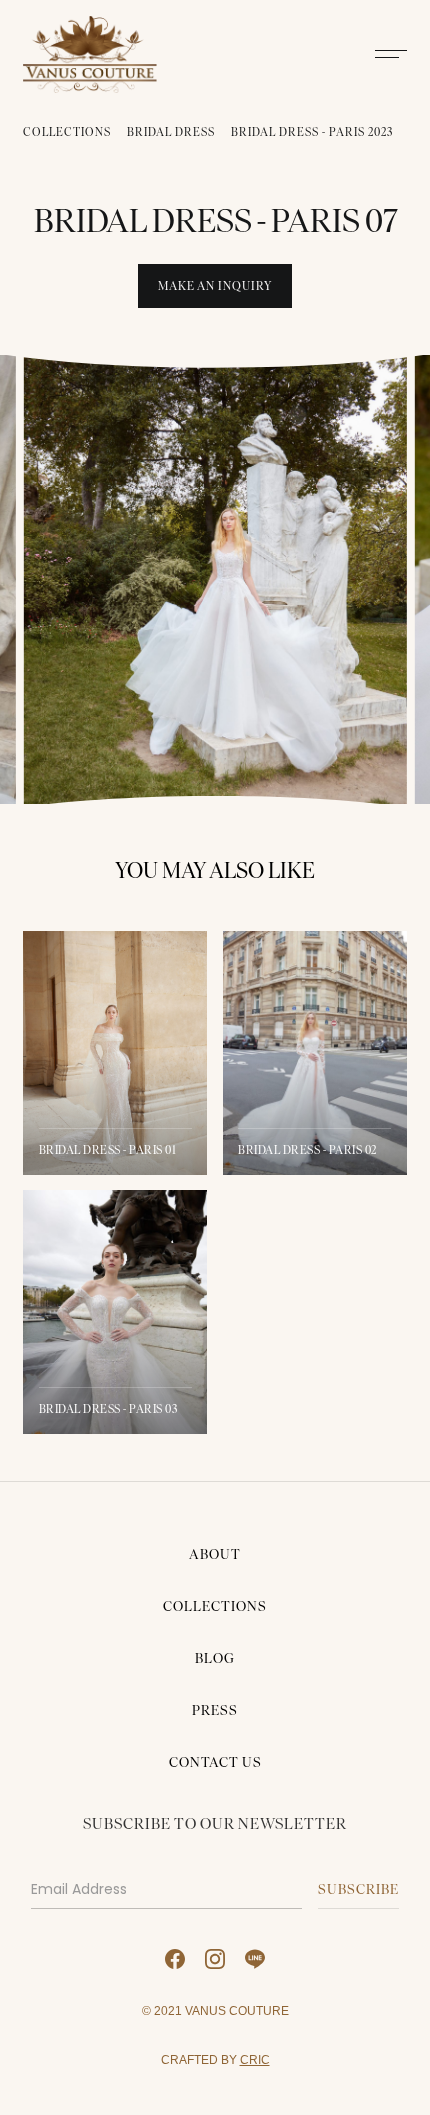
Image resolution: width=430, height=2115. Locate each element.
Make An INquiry (215, 286)
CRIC (255, 2059)
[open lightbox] (214, 579)
